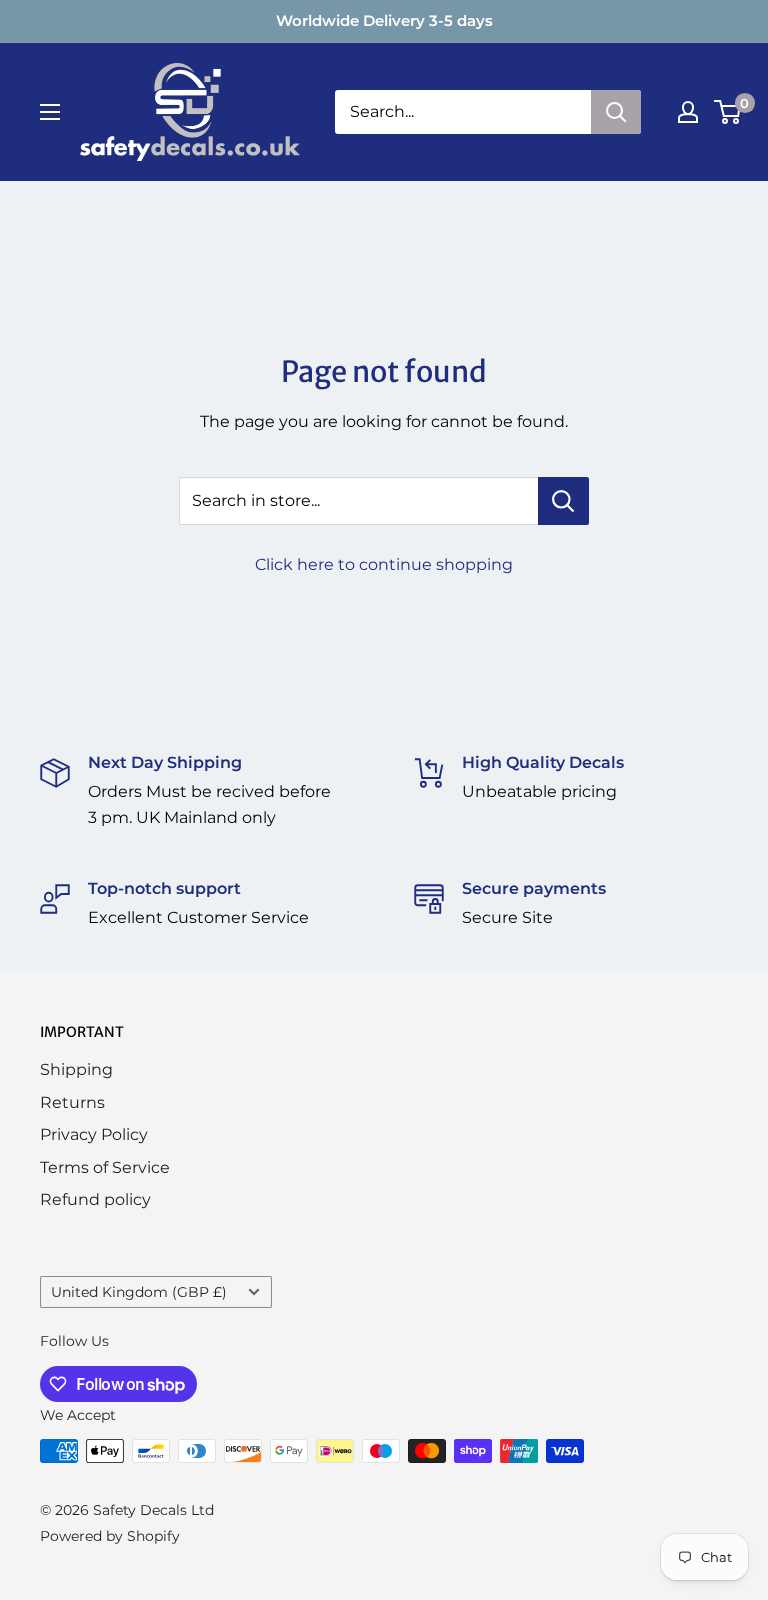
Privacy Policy (94, 1134)
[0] (728, 112)
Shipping (76, 1069)
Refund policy (95, 1199)
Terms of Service (105, 1167)
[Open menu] (50, 112)
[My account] (688, 112)
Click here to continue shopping (384, 564)
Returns (72, 1102)
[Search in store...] (563, 501)
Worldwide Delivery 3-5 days (384, 20)
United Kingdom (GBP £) (139, 1292)
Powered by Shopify (110, 1536)
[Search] (616, 112)
